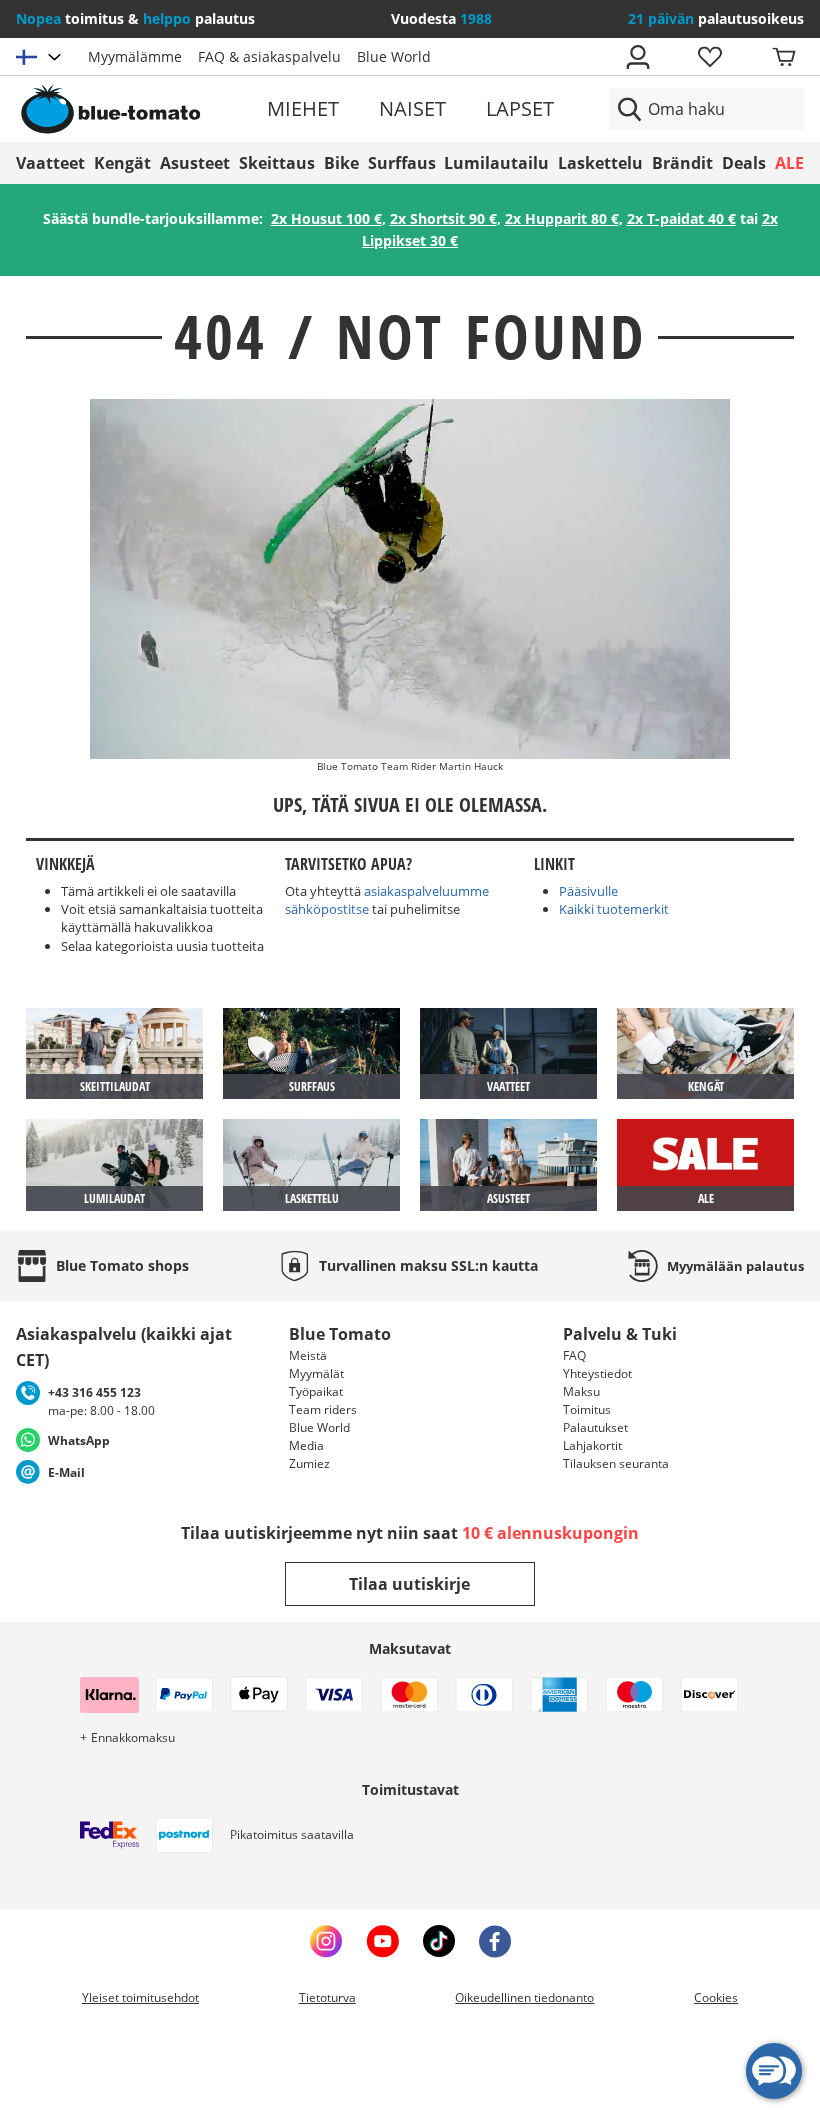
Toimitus (587, 1409)
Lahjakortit (592, 1445)
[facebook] (495, 1941)
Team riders (323, 1409)
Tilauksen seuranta (616, 1463)
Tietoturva (327, 1997)
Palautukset (595, 1427)
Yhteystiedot (597, 1373)
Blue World (394, 56)
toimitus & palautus (135, 18)
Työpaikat (316, 1391)
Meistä (308, 1355)
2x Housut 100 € (326, 218)
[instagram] (326, 1941)
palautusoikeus (716, 18)
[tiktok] (439, 1941)
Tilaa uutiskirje (409, 1584)
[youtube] (382, 1941)
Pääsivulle (588, 891)
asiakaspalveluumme (426, 891)
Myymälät (316, 1373)
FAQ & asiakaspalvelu (269, 56)
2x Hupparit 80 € (562, 218)
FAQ (574, 1355)
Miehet (303, 108)
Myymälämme (135, 56)
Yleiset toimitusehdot (140, 1997)
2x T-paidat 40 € (681, 218)
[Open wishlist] (709, 57)
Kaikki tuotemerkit (614, 909)
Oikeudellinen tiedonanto (524, 1997)
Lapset (520, 108)
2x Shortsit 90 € (443, 218)
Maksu (581, 1391)
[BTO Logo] (142, 109)
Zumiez (309, 1463)
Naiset (412, 108)
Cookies (716, 1997)
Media (306, 1445)
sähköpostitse (327, 909)
